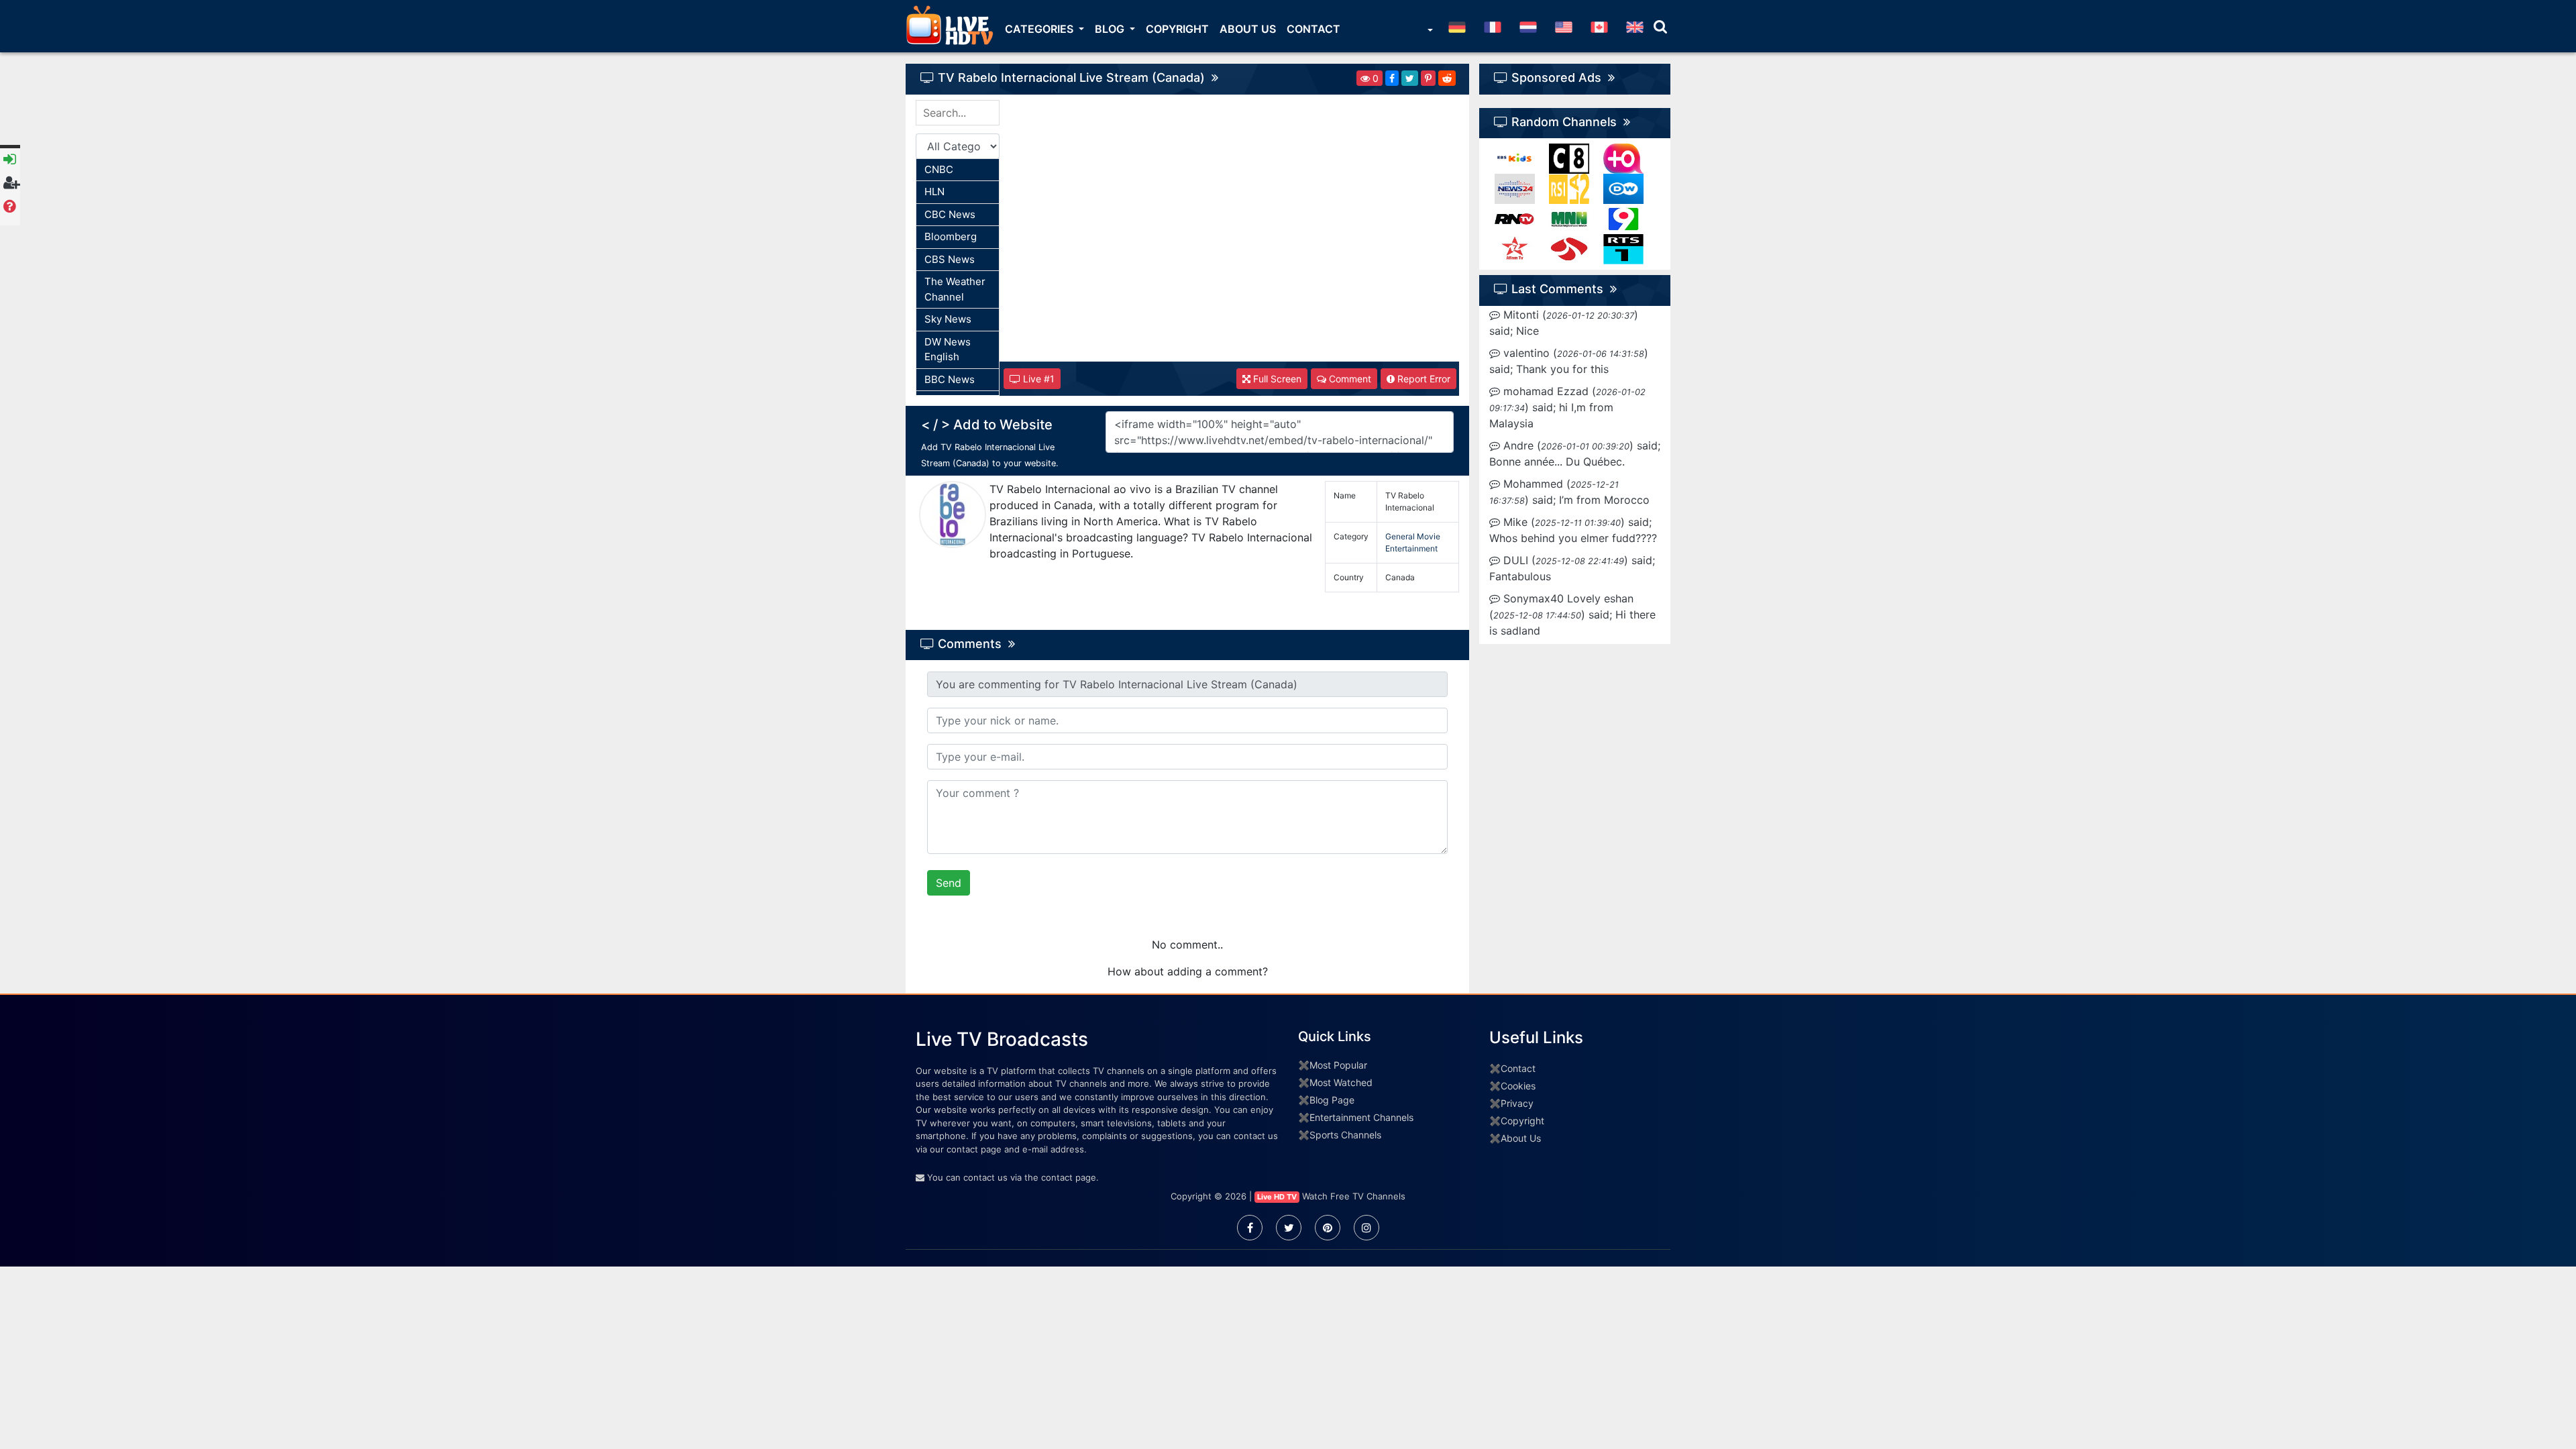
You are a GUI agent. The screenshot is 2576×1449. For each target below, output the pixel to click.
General (1400, 536)
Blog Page (1332, 1100)
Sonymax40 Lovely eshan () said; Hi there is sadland (1572, 614)
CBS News (950, 259)
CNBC (939, 169)
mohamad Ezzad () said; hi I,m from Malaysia (1567, 407)
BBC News (950, 379)
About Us (1248, 29)
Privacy (1517, 1103)
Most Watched (1341, 1082)
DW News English (948, 350)
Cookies (1518, 1086)
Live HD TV (1277, 1197)
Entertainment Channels (1361, 1117)
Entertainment (1411, 548)
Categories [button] (1040, 29)
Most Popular (1338, 1065)
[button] (1429, 32)
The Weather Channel (955, 289)
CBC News (950, 214)
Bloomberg (951, 236)
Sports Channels (1345, 1135)
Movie (1429, 536)
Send (949, 883)
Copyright (1177, 29)
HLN (934, 192)
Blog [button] (1111, 29)
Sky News (948, 319)
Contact (1313, 29)
